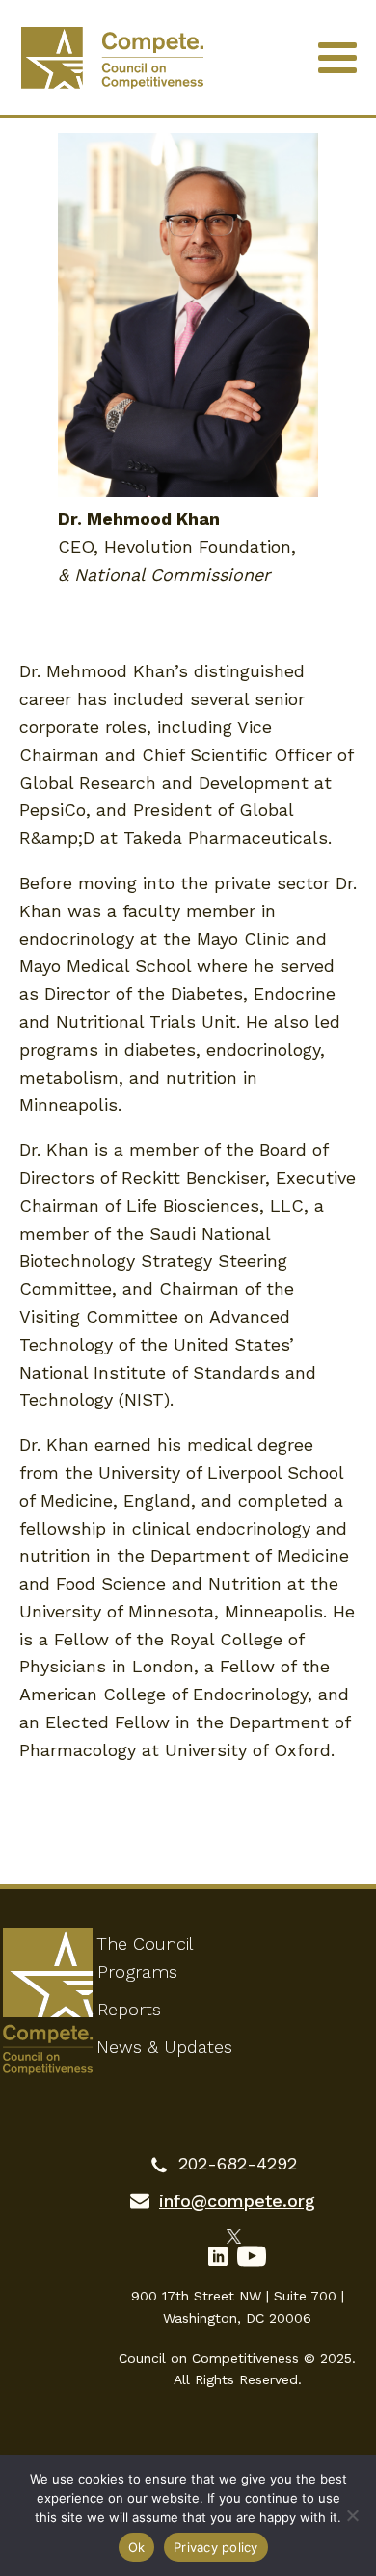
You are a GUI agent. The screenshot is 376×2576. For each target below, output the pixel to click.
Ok (137, 2547)
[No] (352, 2515)
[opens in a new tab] (238, 2234)
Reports (129, 2009)
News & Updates (164, 2047)
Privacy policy (216, 2547)
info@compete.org (237, 2201)
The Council (145, 1944)
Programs (137, 1971)
